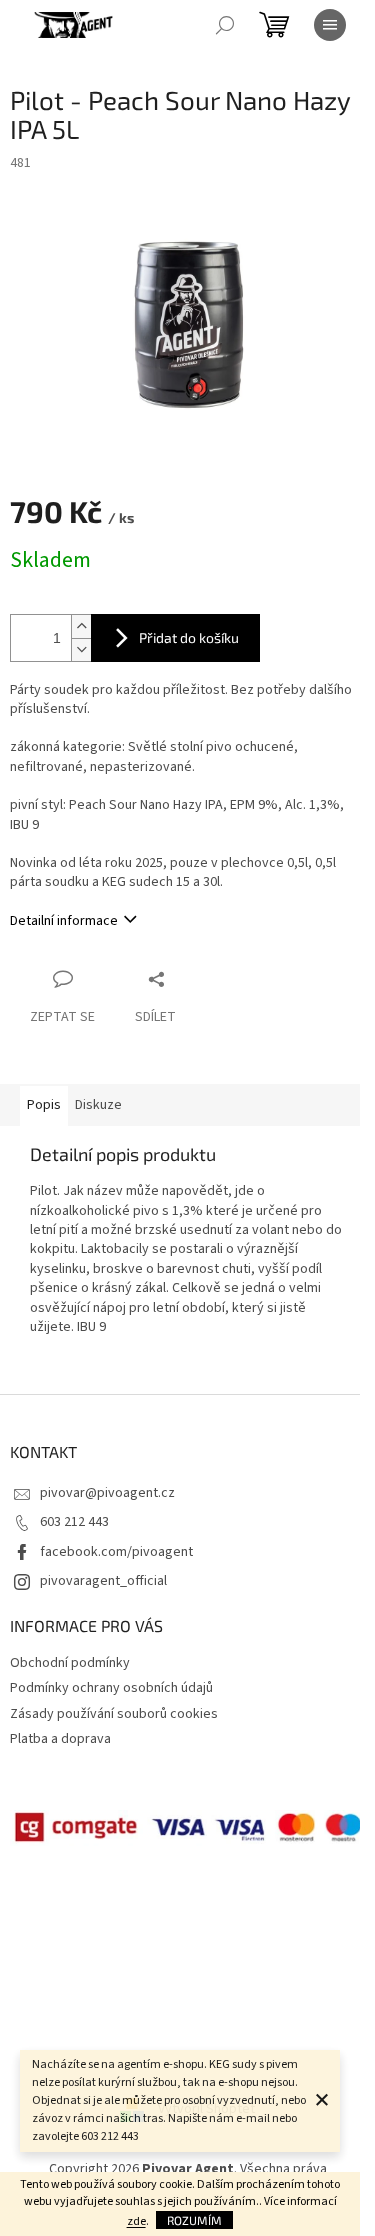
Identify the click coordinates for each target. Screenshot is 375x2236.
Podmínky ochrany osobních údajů (111, 1688)
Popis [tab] (44, 1105)
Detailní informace (64, 921)
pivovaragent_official (103, 1581)
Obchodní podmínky (70, 1663)
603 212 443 (74, 1522)
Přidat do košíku (189, 637)
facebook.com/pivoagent (116, 1552)
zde (136, 2221)
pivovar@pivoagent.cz (107, 1493)
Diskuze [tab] (98, 1105)
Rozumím (194, 2220)
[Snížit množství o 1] (81, 649)
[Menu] (330, 25)
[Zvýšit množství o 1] (81, 626)
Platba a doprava (60, 1739)
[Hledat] (225, 25)
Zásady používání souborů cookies (114, 1714)
